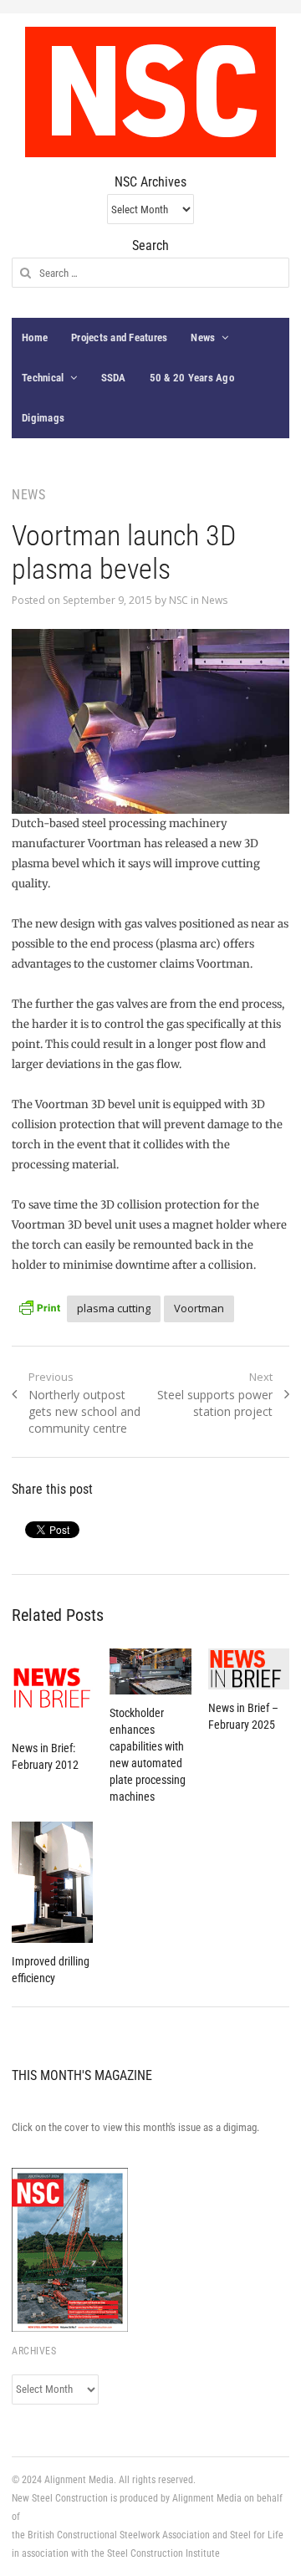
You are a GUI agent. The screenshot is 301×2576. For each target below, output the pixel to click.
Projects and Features (119, 337)
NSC (179, 600)
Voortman (199, 1308)
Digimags (43, 418)
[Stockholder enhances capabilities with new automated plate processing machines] (150, 1671)
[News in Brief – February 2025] (249, 1669)
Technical (43, 378)
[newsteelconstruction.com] (150, 92)
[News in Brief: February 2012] (52, 1689)
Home (35, 337)
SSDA (114, 378)
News (203, 337)
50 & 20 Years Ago (192, 378)
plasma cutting (114, 1308)
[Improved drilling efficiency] (52, 1883)
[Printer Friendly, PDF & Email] (39, 1306)
